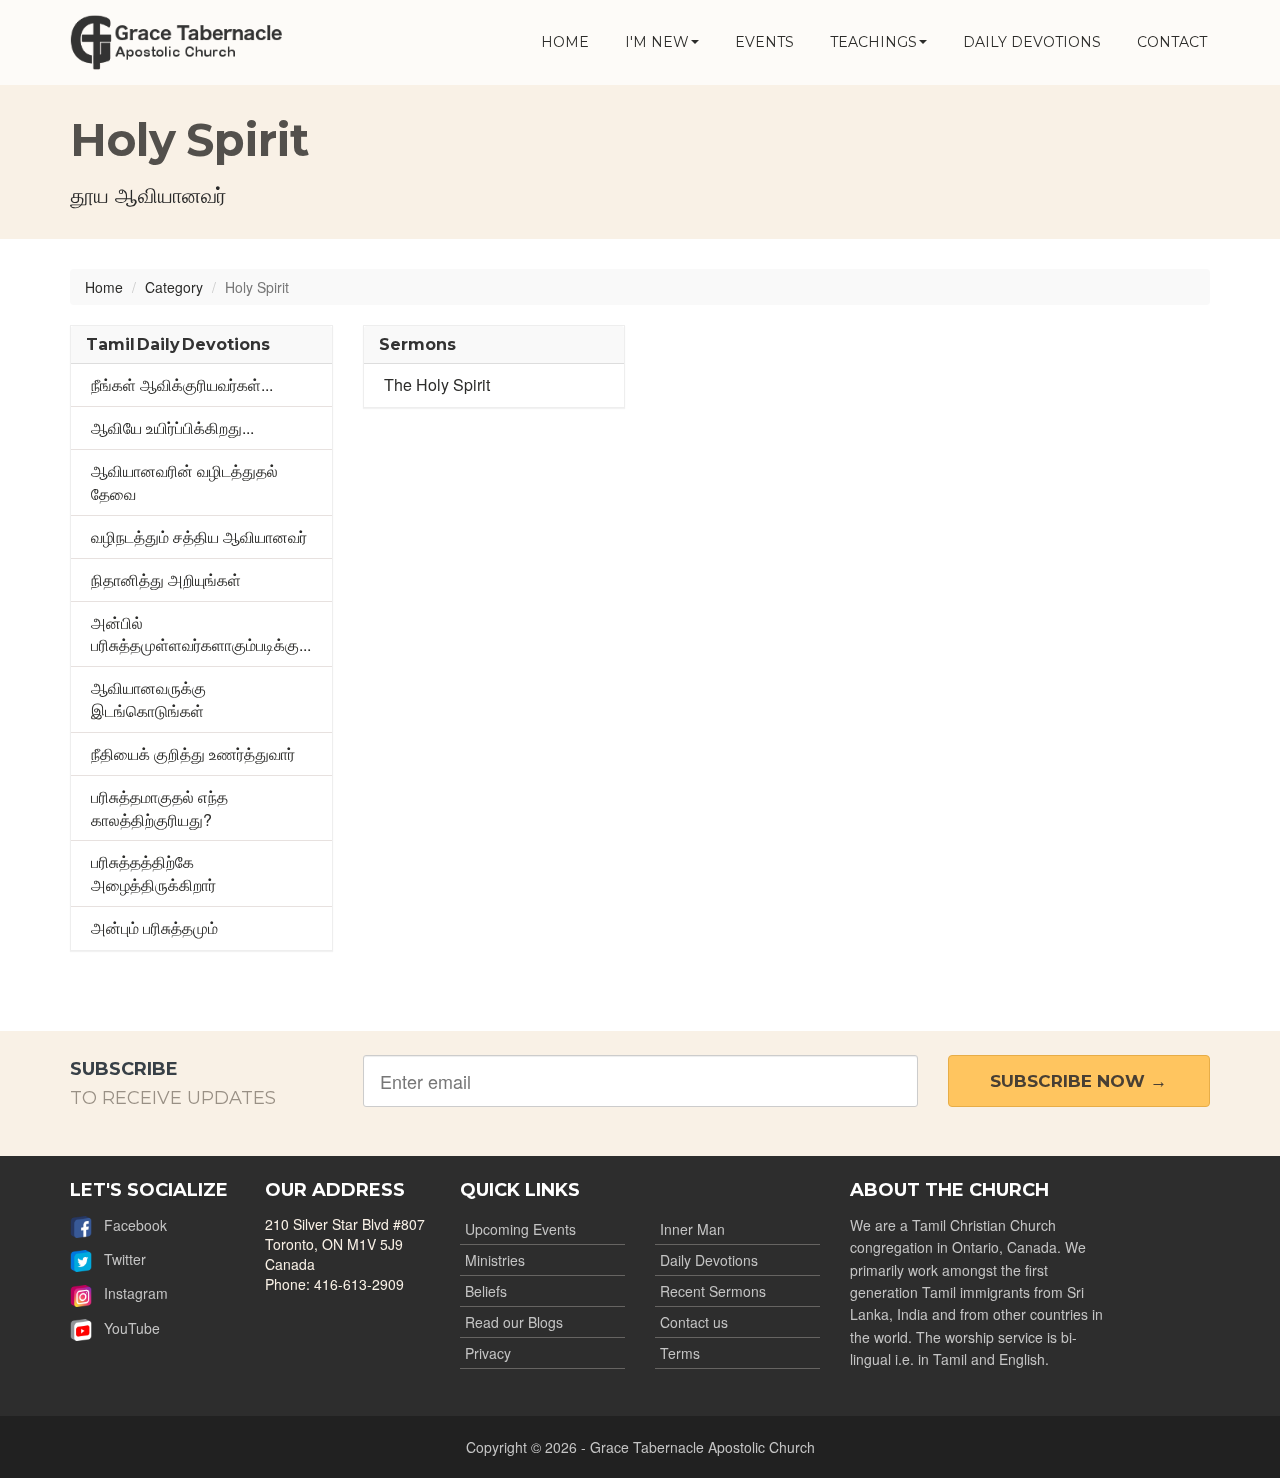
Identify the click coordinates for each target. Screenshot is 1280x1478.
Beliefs (486, 1291)
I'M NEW (657, 42)
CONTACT (1172, 42)
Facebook (129, 1225)
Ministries (495, 1260)
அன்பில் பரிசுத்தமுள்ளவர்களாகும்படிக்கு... (201, 634)
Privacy (488, 1353)
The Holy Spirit (437, 384)
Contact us (694, 1322)
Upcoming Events (520, 1229)
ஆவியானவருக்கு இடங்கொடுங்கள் (148, 699)
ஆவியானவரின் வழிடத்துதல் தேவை (184, 482)
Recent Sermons (713, 1291)
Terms (680, 1353)
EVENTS (764, 42)
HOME (565, 42)
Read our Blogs (514, 1322)
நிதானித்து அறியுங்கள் (166, 579)
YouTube (126, 1328)
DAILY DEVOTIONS (1032, 42)
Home (104, 287)
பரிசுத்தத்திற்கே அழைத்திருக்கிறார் (153, 873)
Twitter (119, 1259)
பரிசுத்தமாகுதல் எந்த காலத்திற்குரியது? (159, 808)
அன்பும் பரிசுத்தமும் (154, 927)
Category (174, 287)
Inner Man (692, 1229)
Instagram (130, 1293)
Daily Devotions (709, 1260)
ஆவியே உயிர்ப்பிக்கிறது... (172, 427)
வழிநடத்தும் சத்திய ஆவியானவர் (199, 536)
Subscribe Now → (1078, 1081)
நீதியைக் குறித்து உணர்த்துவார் (193, 753)
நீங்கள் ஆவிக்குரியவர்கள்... (182, 384)
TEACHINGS (873, 42)
